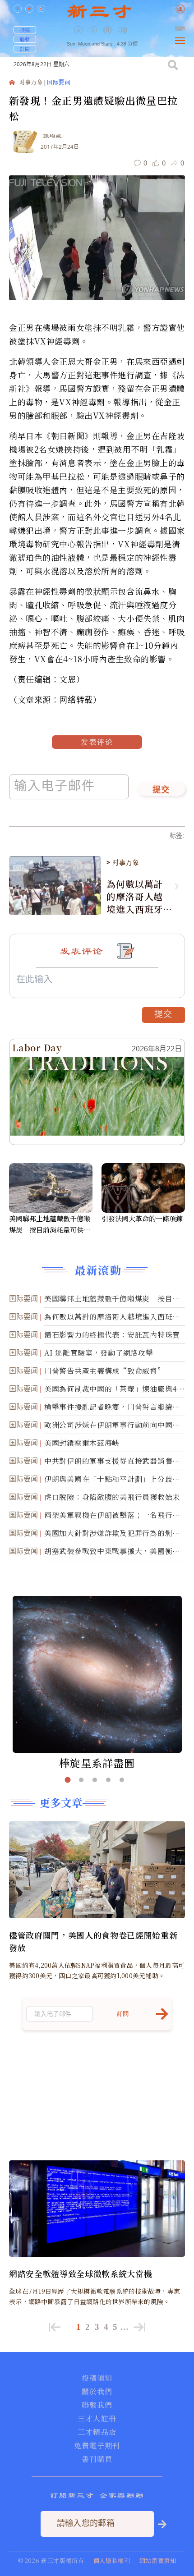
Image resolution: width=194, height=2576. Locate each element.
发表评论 (97, 742)
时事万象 (31, 83)
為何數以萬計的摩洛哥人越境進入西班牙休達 (135, 897)
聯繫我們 (97, 2405)
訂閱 (25, 49)
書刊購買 (97, 2459)
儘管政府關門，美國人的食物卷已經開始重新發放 (93, 1941)
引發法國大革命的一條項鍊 (142, 1218)
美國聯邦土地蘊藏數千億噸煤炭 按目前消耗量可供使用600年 (50, 1224)
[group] (108, 37)
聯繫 (25, 39)
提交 (161, 790)
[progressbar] (136, 30)
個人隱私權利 (112, 2560)
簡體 (180, 29)
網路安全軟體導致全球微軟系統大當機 (81, 2273)
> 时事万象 (123, 862)
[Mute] (122, 30)
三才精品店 (97, 2432)
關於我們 (97, 2392)
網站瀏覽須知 (158, 2560)
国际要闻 (59, 83)
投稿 (25, 30)
